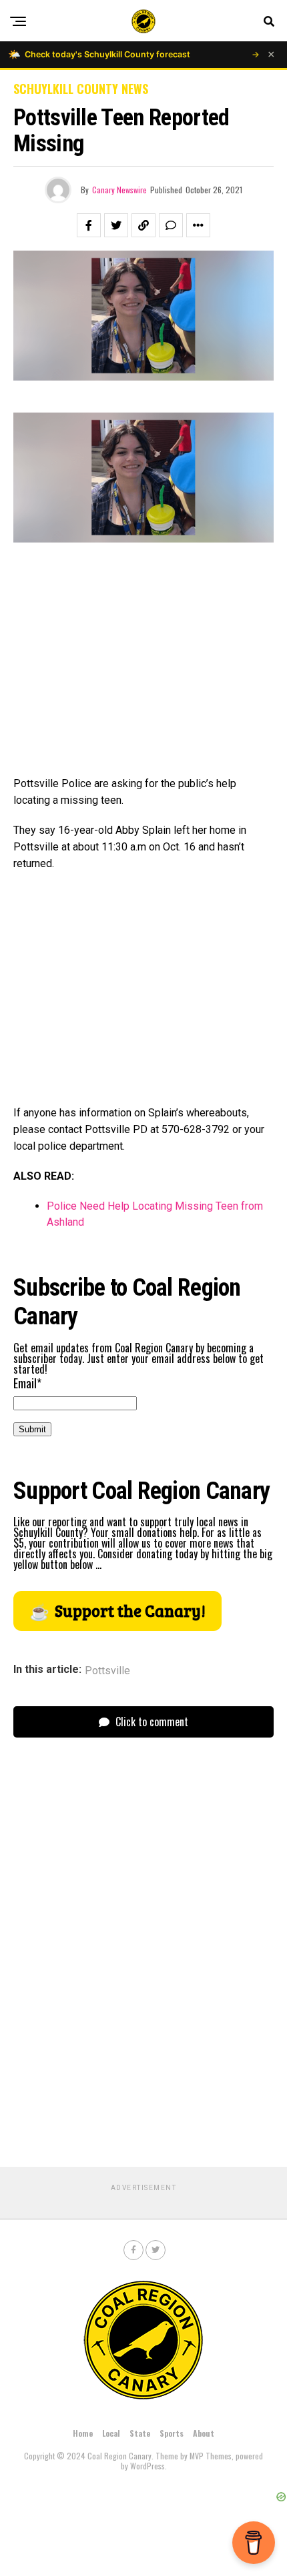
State (140, 2433)
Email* (27, 1383)
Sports (172, 2433)
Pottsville (107, 1671)
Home (83, 2433)
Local (111, 2433)
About (204, 2433)
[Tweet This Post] (116, 225)
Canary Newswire (119, 190)
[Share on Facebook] (89, 225)
